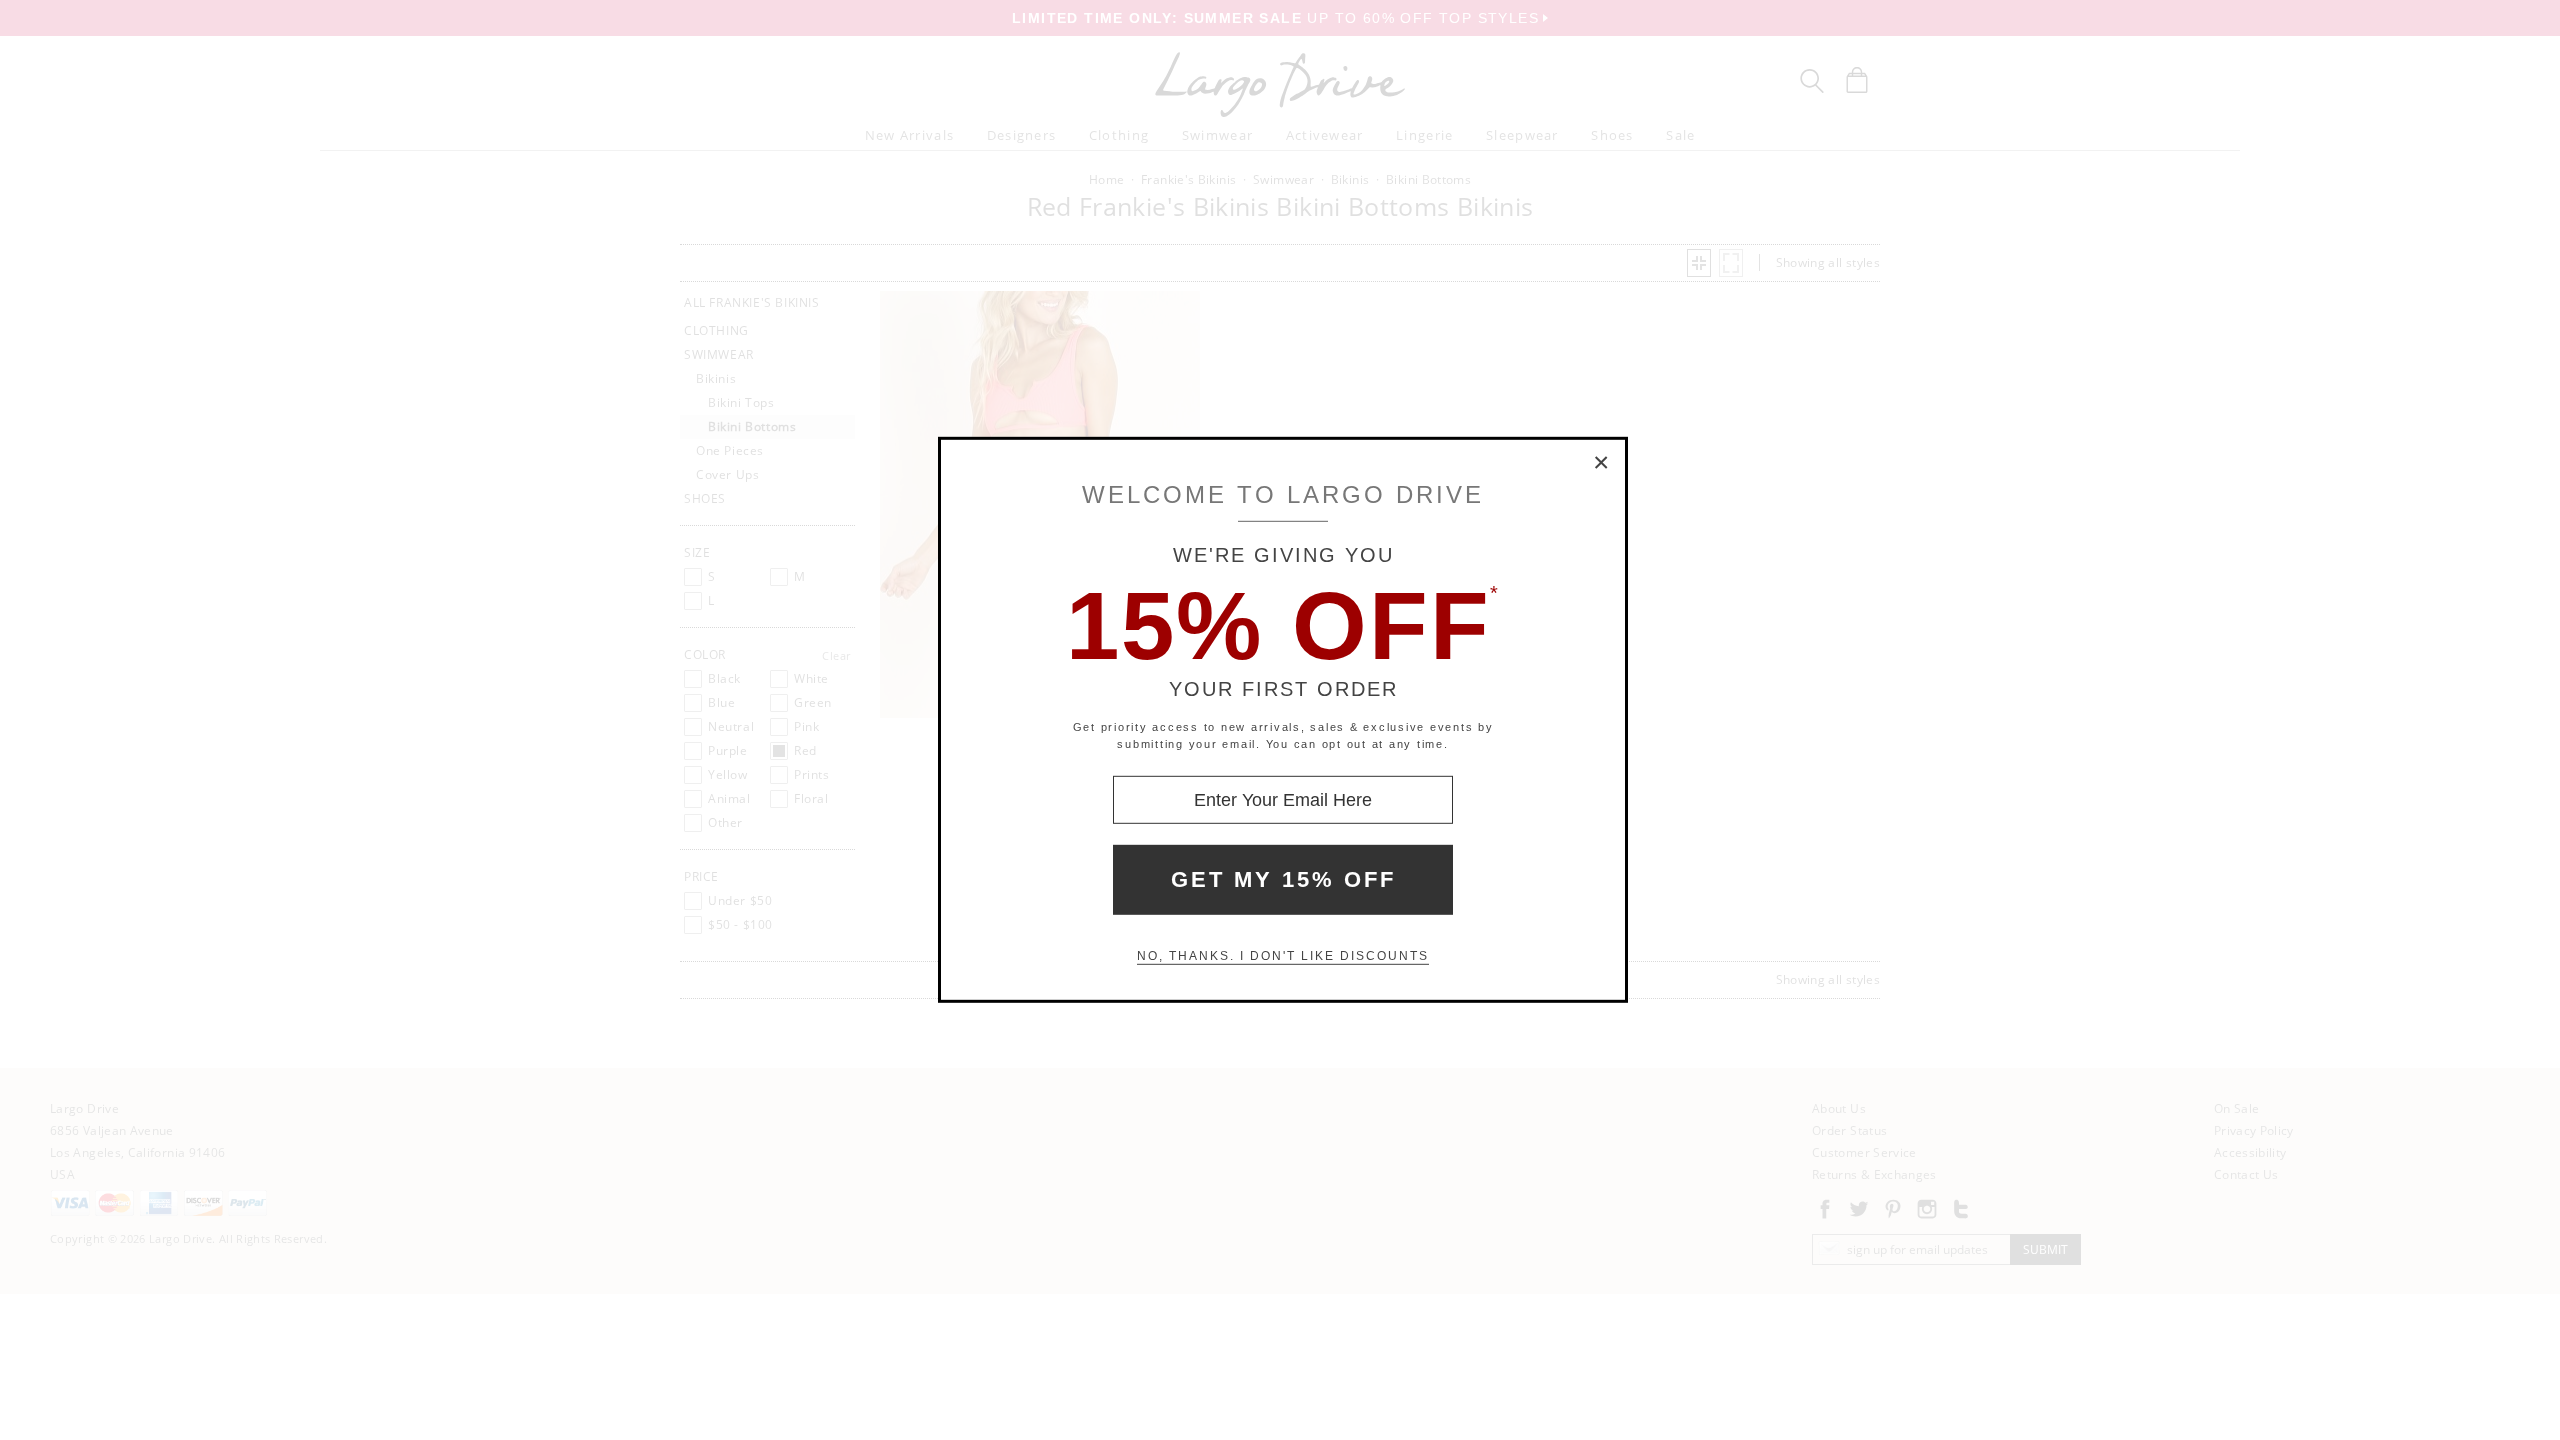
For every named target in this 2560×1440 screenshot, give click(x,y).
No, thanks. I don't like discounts (1283, 956)
